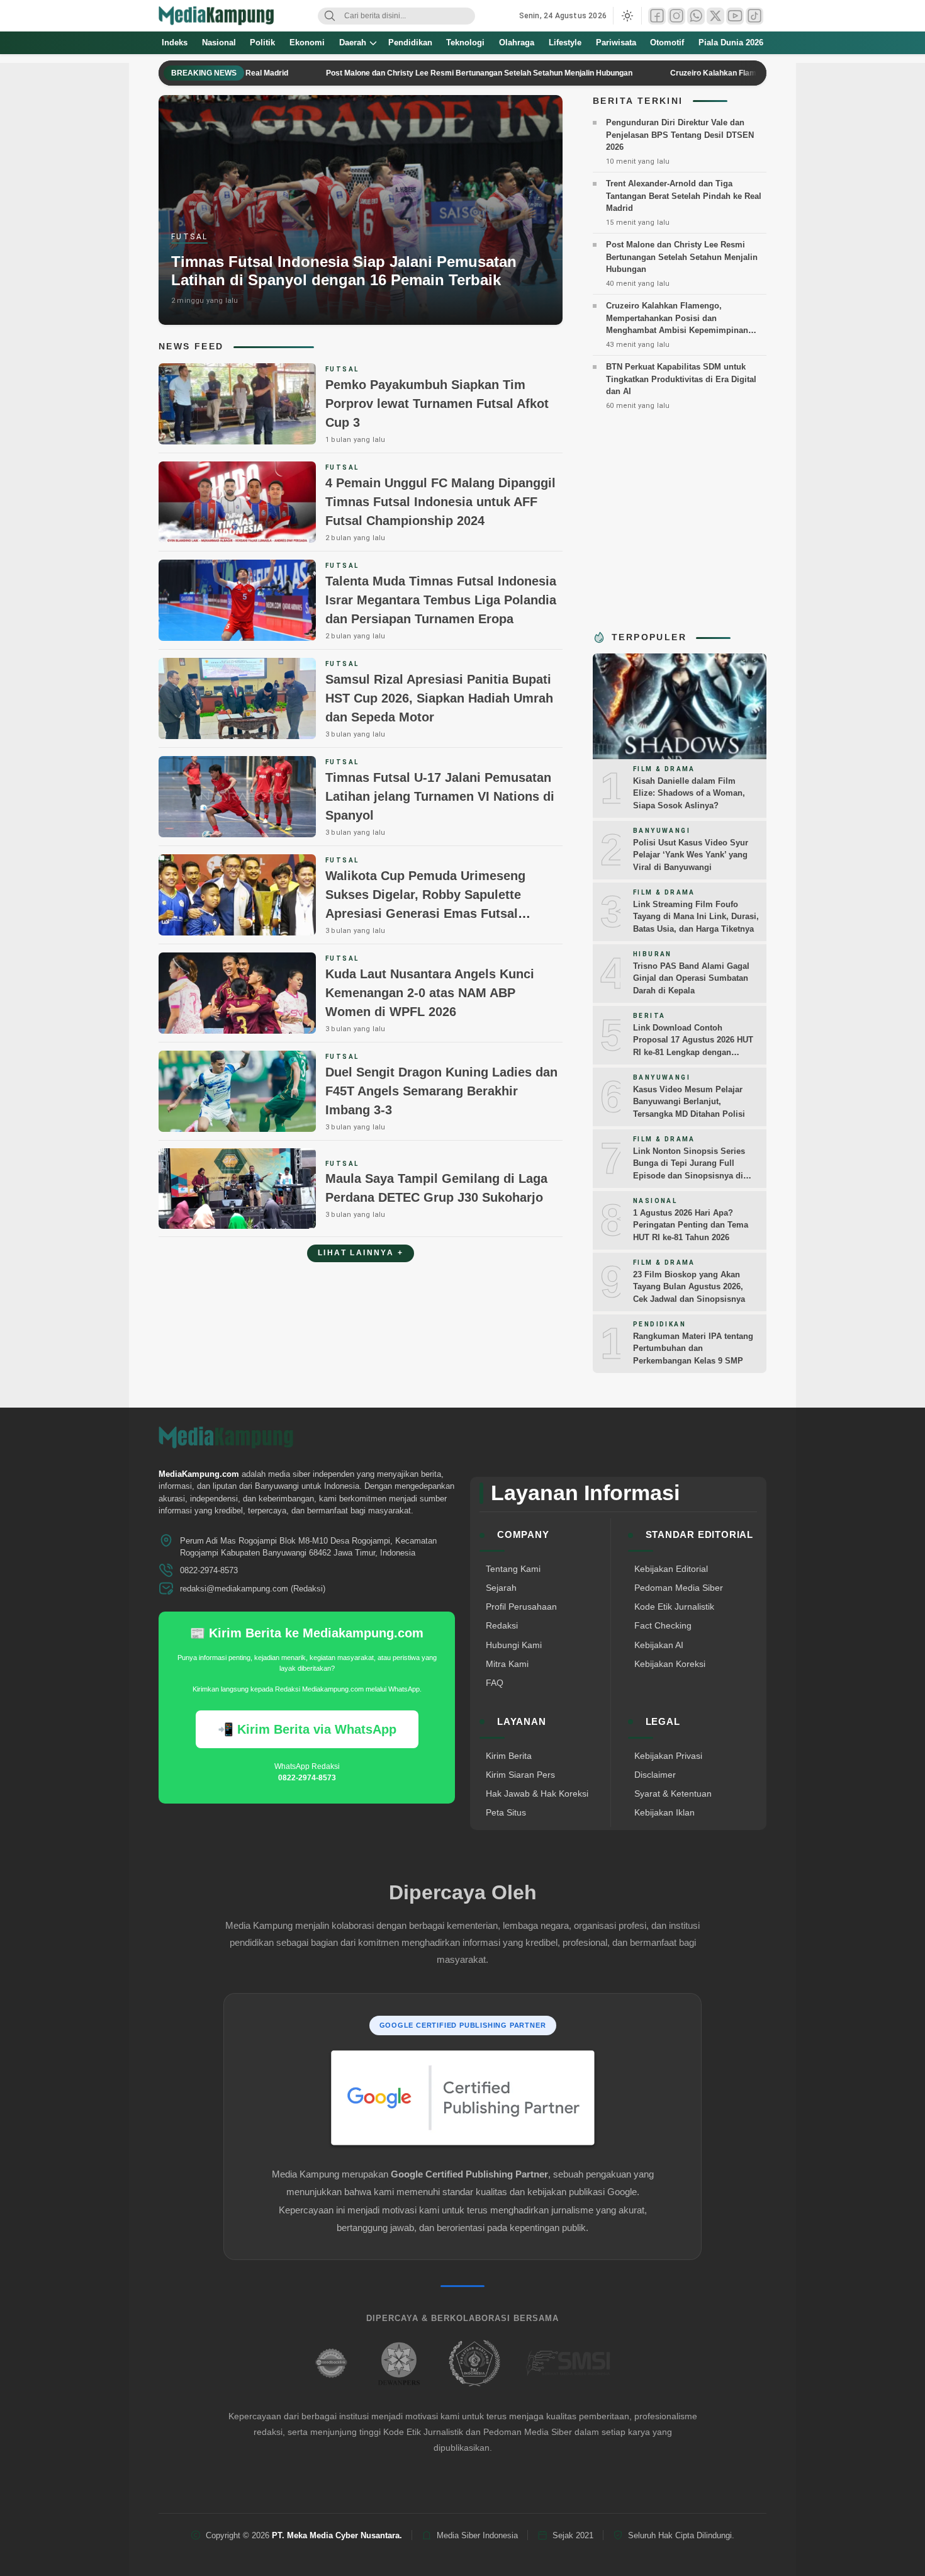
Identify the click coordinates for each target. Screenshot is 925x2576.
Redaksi (502, 1625)
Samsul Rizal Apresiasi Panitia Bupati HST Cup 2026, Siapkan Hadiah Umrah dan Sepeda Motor (439, 698)
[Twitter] (715, 16)
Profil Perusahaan (521, 1607)
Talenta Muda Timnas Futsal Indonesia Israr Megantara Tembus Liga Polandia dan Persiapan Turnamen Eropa (441, 600)
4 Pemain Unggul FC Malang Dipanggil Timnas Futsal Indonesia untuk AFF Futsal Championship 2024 (440, 502)
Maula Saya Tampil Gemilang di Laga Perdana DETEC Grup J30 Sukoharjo (436, 1188)
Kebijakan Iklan (664, 1812)
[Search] (330, 16)
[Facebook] (657, 16)
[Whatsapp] (696, 16)
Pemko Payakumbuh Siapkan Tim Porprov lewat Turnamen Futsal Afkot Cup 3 (437, 404)
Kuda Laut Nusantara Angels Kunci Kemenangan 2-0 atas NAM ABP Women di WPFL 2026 (430, 993)
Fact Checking (663, 1625)
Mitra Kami (507, 1664)
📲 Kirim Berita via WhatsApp (307, 1729)
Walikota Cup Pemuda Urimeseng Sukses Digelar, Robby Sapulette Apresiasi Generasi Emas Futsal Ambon (425, 904)
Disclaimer (655, 1775)
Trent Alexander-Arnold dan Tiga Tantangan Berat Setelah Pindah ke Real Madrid (684, 196)
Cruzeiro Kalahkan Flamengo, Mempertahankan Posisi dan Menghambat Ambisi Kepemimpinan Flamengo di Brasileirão (677, 324)
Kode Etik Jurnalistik (674, 1607)
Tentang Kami (513, 1569)
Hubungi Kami (514, 1645)
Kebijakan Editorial (671, 1569)
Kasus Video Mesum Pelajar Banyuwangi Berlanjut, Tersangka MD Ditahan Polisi (689, 1102)
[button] (627, 16)
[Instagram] (676, 16)
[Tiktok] (754, 16)
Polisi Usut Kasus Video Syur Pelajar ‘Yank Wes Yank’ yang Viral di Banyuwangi (691, 855)
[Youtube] (735, 16)
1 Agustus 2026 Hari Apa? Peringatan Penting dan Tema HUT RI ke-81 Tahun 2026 (691, 1225)
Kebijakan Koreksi (670, 1664)
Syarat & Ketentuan (673, 1794)
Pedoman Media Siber (679, 1588)
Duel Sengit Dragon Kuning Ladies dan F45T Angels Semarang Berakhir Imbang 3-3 (441, 1091)
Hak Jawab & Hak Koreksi (537, 1794)
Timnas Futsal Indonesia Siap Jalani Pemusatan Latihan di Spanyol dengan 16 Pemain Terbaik (344, 271)
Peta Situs (506, 1812)
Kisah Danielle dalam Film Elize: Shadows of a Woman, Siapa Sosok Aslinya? (689, 793)
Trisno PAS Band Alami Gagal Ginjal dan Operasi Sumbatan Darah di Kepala (691, 978)
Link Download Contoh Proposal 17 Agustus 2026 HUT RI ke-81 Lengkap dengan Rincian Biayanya (693, 1046)
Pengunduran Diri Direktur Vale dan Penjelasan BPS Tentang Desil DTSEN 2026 (680, 135)
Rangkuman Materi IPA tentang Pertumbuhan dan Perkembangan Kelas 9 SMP (693, 1348)
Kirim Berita (509, 1756)
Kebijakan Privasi (668, 1756)
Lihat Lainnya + (361, 1253)
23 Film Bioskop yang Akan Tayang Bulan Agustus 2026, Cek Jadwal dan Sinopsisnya (689, 1287)
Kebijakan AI (659, 1645)
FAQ (495, 1683)
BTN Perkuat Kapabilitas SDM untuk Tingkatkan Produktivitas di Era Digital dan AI (681, 379)
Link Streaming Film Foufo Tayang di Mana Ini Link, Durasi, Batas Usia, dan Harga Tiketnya (696, 917)
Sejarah (501, 1588)
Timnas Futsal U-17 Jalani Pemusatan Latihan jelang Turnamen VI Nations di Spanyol (440, 796)
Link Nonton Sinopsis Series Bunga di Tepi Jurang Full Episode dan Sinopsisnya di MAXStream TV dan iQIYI (689, 1170)
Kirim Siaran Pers (520, 1775)
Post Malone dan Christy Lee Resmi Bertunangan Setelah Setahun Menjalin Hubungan (420, 73)
